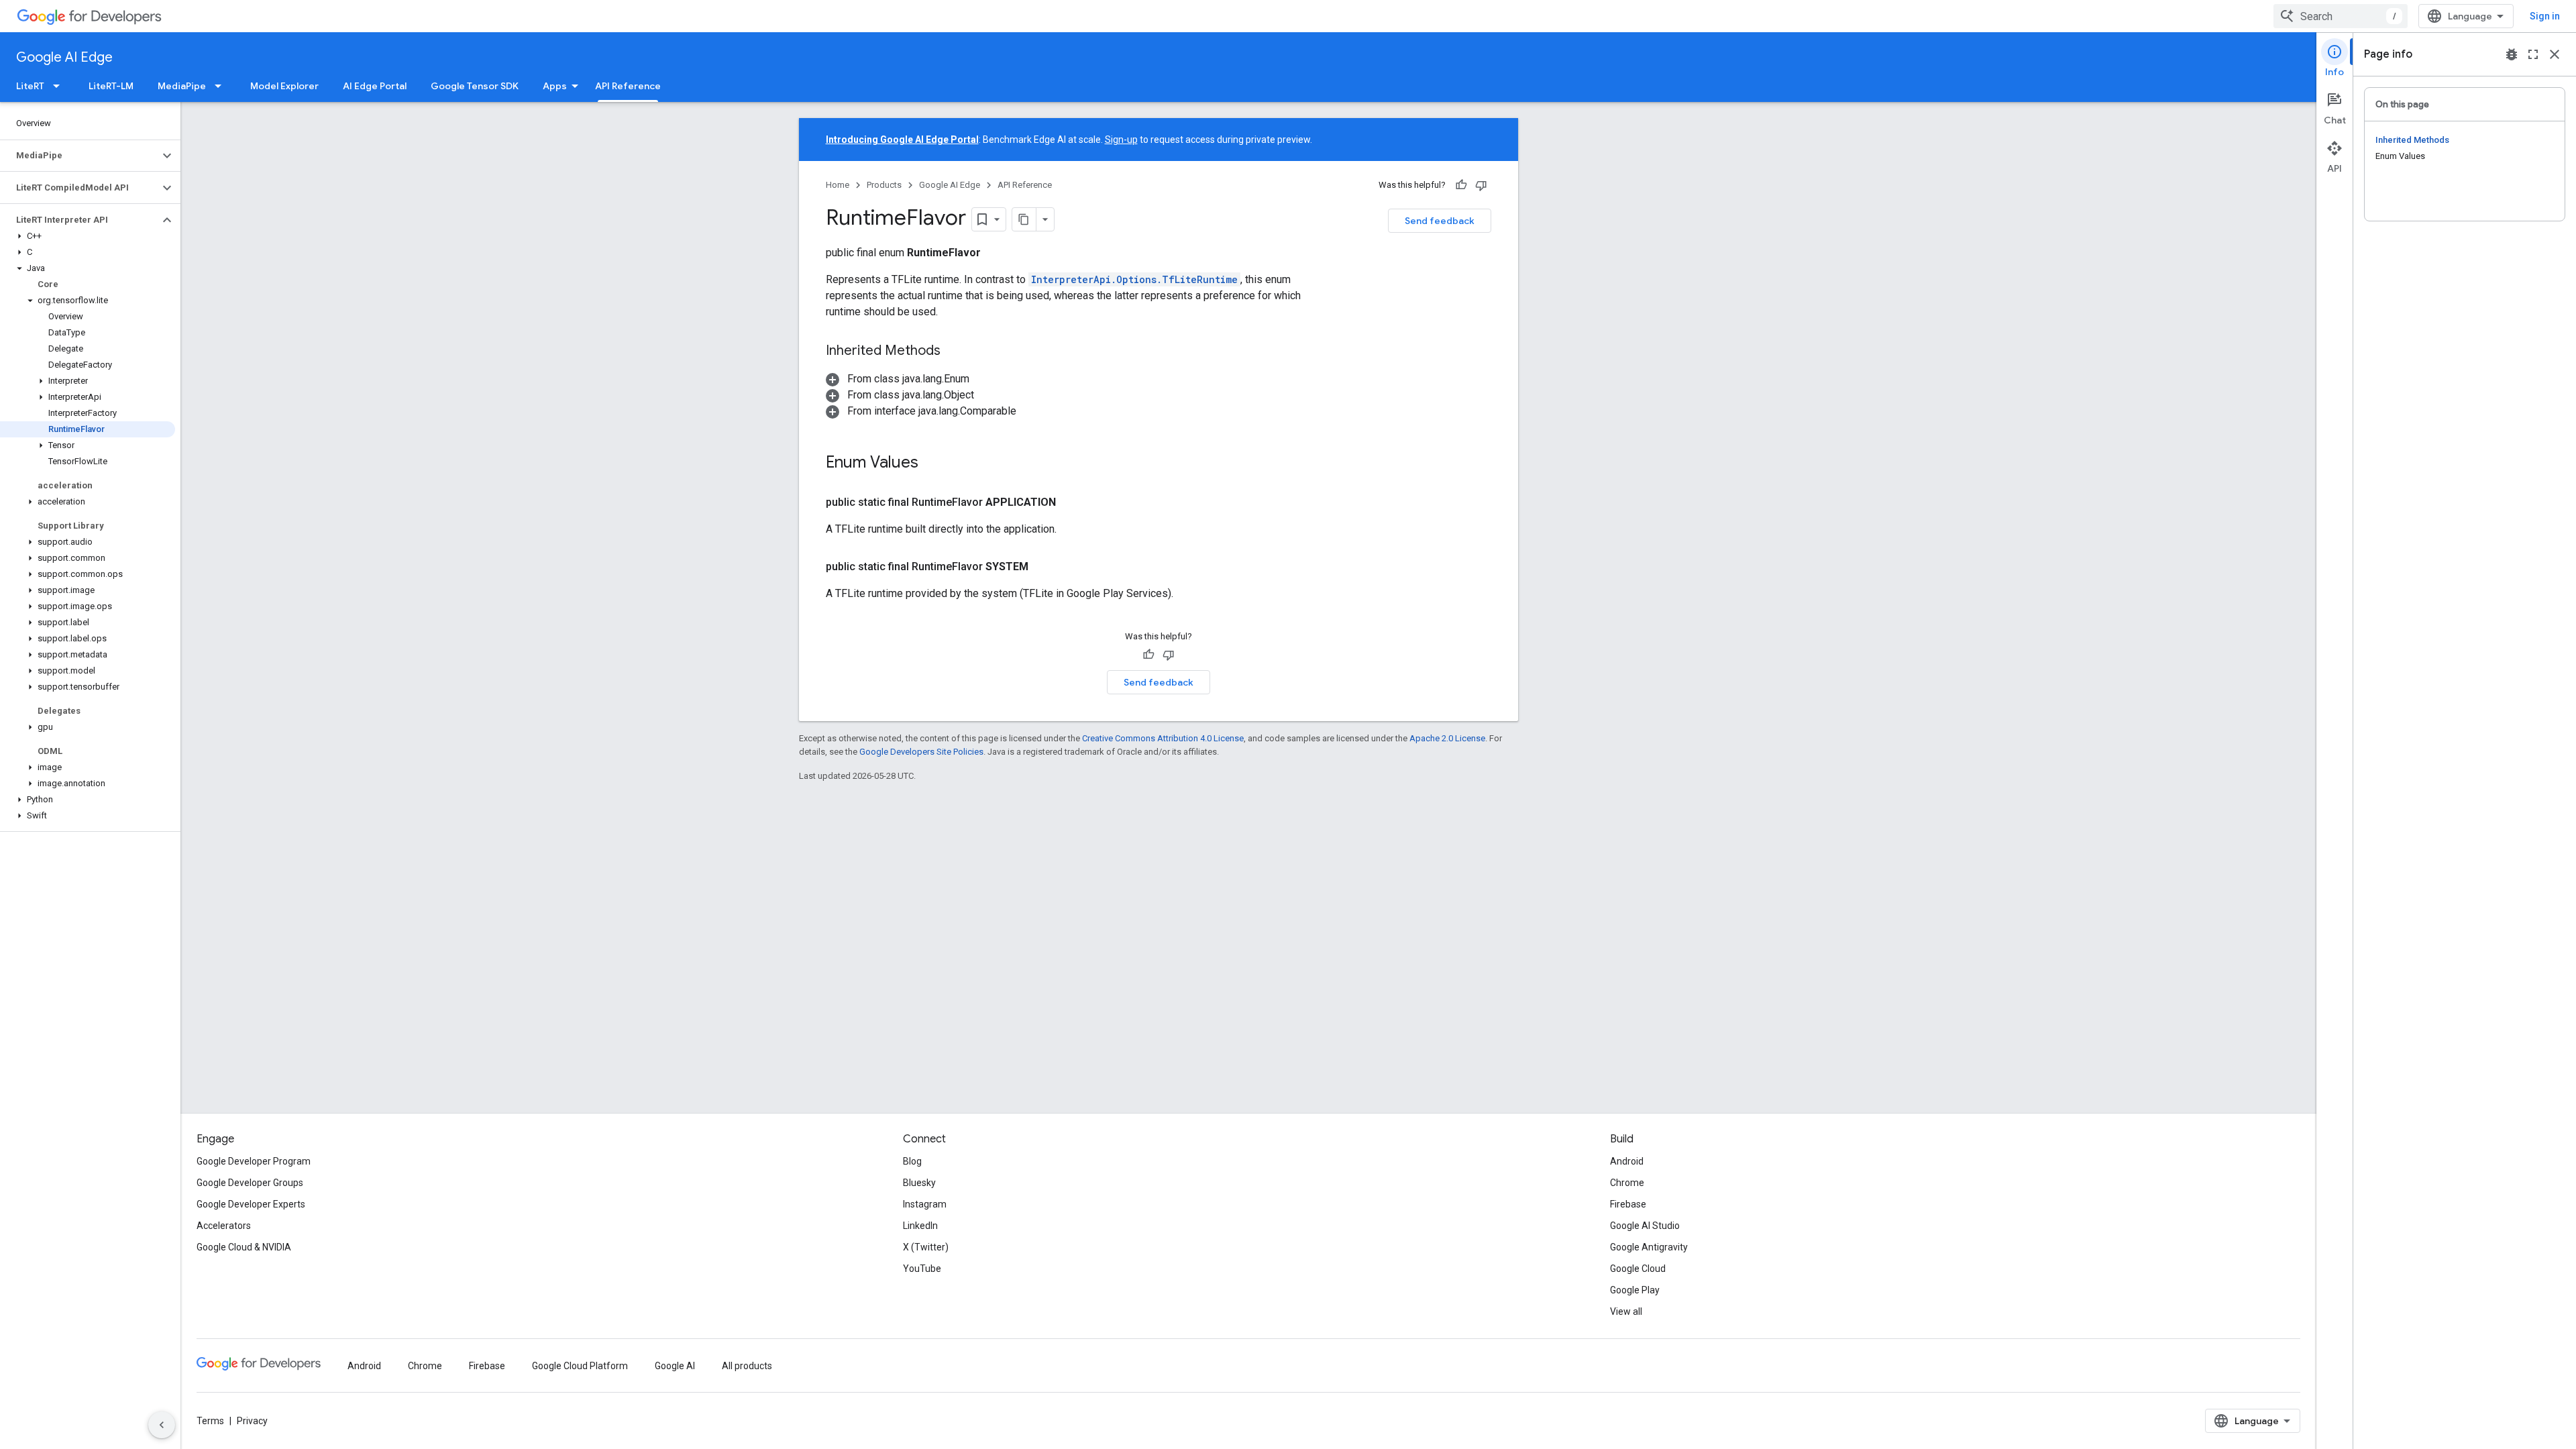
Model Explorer (284, 86)
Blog (912, 1161)
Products (884, 185)
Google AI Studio (1645, 1226)
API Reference (628, 86)
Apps (555, 86)
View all (1626, 1311)
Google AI (675, 1366)
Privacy (252, 1421)
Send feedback (1440, 221)
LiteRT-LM (111, 86)
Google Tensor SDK (475, 86)
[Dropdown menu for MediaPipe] (222, 86)
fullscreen (2533, 54)
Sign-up (1121, 140)
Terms (210, 1421)
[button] (79, 156)
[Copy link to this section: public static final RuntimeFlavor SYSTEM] (1044, 567)
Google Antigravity (1649, 1247)
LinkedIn (920, 1226)
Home (838, 185)
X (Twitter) (926, 1247)
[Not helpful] (1481, 185)
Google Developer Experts (251, 1204)
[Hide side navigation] (162, 1425)
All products (747, 1366)
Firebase (1628, 1204)
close (2555, 54)
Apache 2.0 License (1447, 738)
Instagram (925, 1204)
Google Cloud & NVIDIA (244, 1247)
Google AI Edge (64, 57)
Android (1627, 1161)
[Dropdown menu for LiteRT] (60, 86)
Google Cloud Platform (580, 1366)
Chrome (1627, 1183)
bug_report (2512, 54)
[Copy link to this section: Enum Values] (932, 464)
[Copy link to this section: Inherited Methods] (954, 352)
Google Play (1635, 1290)
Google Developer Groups (250, 1183)
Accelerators (224, 1226)
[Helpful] (1461, 185)
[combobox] (2341, 16)
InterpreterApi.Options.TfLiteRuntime (1134, 279)
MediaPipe (182, 86)
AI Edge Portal (375, 86)
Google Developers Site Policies (921, 752)
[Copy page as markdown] (1024, 219)
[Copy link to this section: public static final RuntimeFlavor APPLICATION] (1072, 502)
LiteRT (30, 86)
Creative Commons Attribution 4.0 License (1163, 738)
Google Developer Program (254, 1161)
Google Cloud (1638, 1269)
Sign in (2545, 16)
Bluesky (919, 1183)
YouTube (922, 1269)
